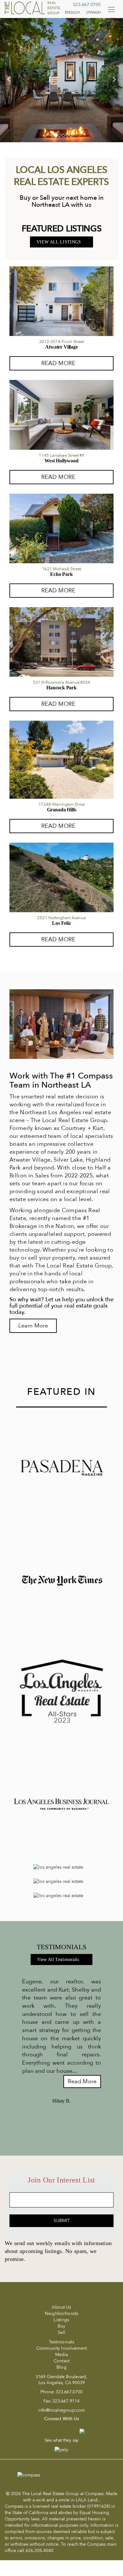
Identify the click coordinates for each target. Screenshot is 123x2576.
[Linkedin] (66, 2434)
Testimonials (62, 2342)
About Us (61, 2307)
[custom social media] (79, 2431)
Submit (62, 2221)
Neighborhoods (61, 2314)
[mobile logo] (33, 8)
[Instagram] (53, 2434)
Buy (61, 2326)
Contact (61, 2361)
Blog (61, 2367)
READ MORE (58, 363)
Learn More (33, 1326)
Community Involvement (61, 2348)
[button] (9, 79)
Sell (62, 2332)
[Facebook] (42, 2434)
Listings (61, 2320)
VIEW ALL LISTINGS (59, 242)
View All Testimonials (59, 1959)
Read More (82, 2082)
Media (62, 2355)
